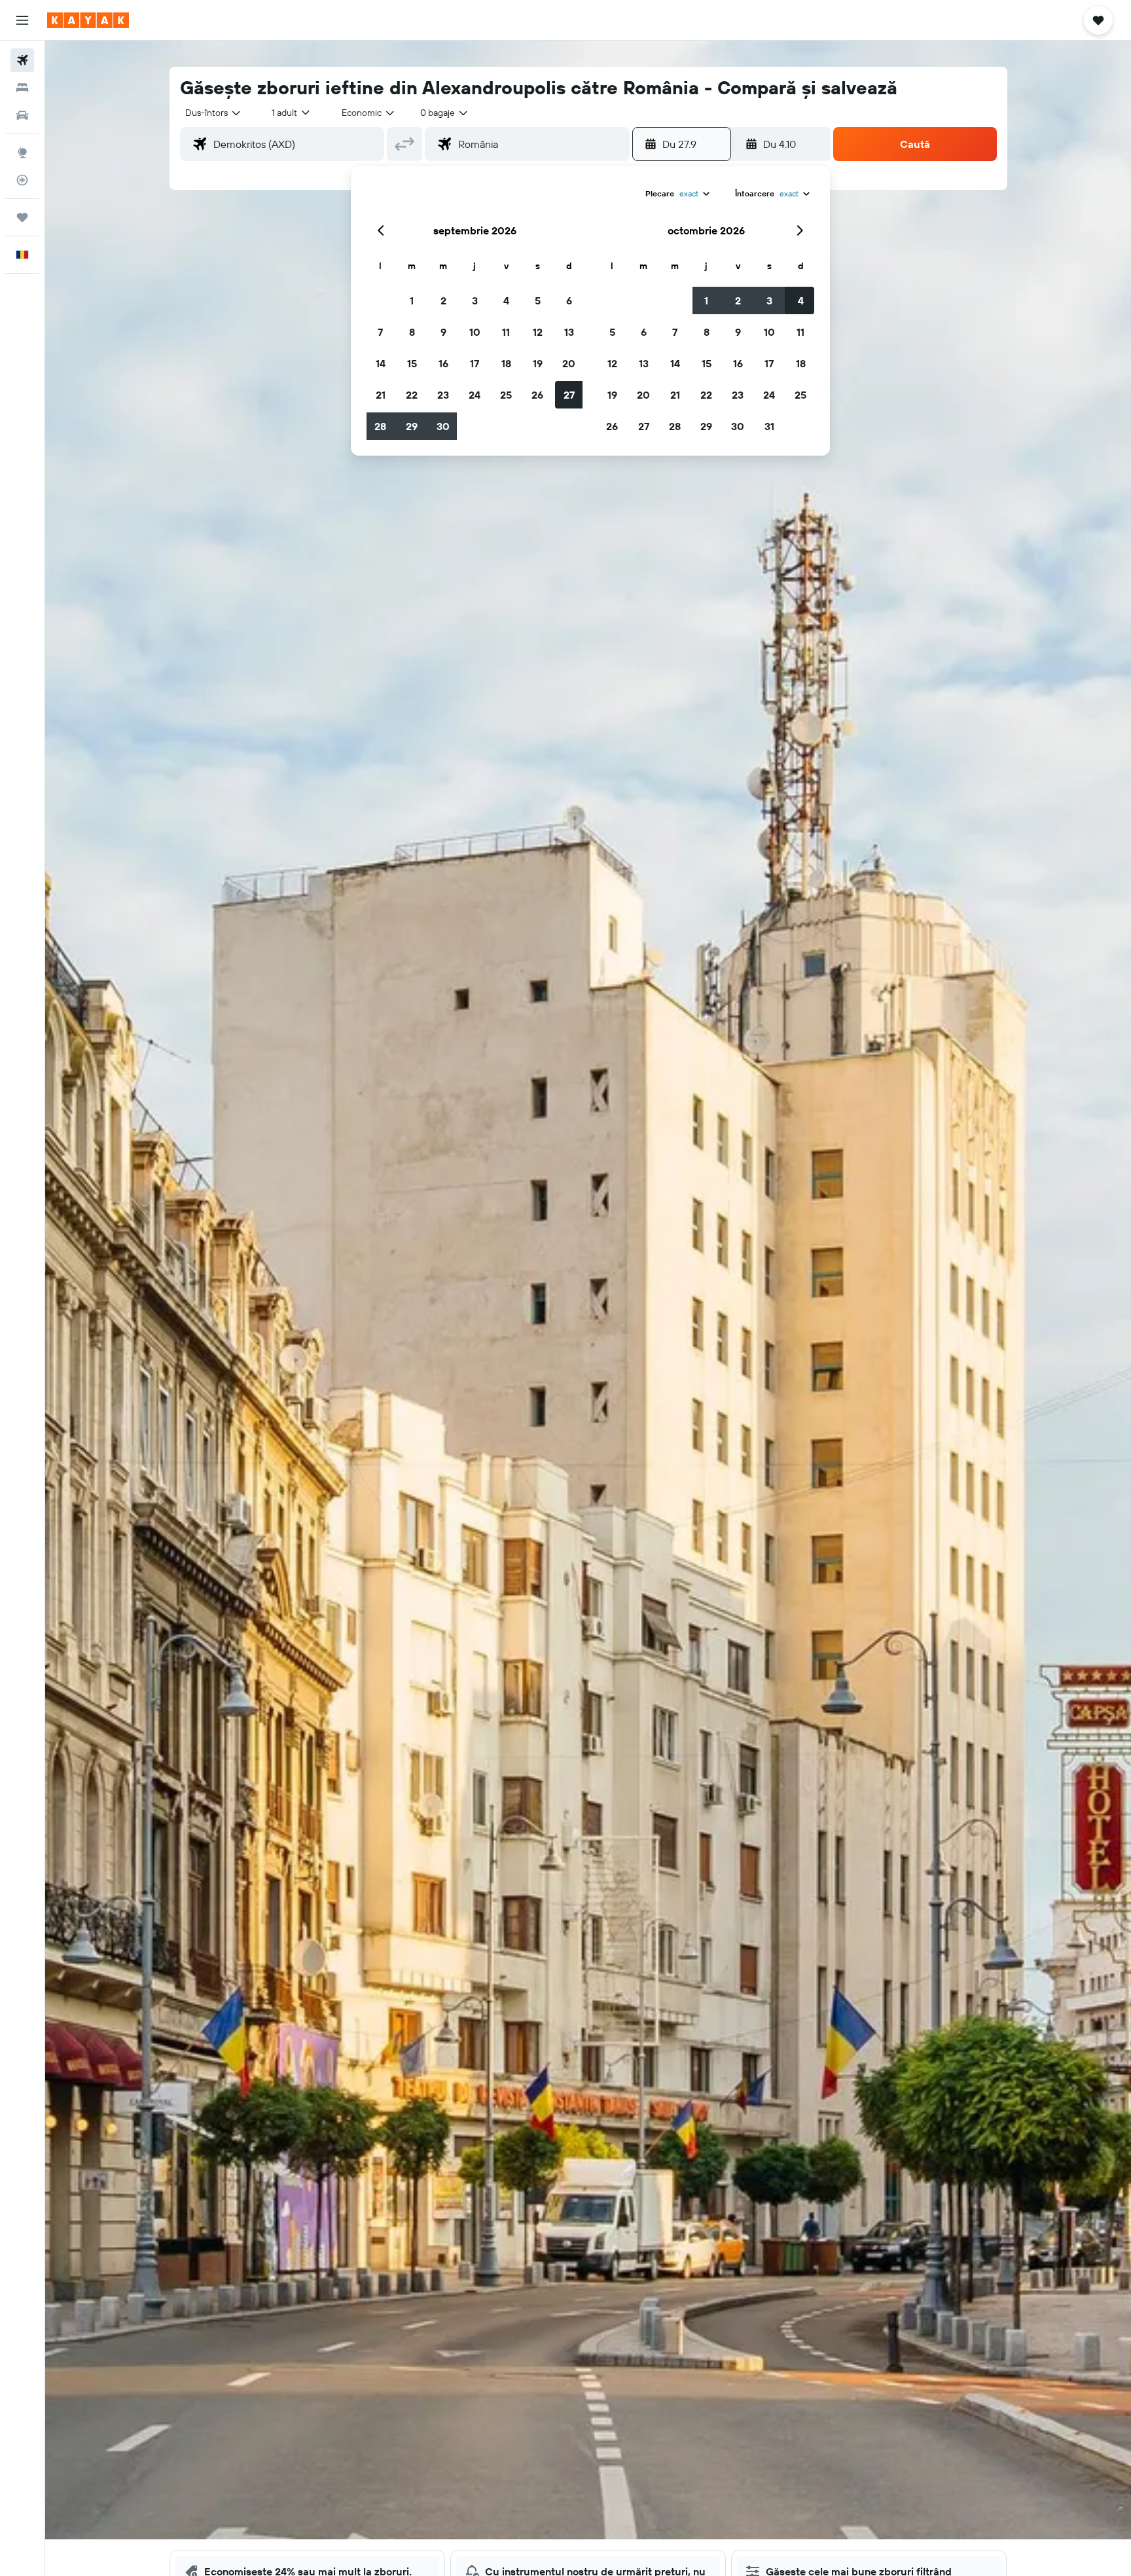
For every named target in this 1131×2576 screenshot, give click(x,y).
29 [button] (412, 426)
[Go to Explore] (22, 153)
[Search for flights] (22, 60)
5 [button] (538, 300)
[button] (22, 20)
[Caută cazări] (22, 88)
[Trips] (22, 217)
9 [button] (443, 332)
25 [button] (506, 395)
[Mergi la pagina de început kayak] (88, 20)
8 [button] (412, 332)
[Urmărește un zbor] (22, 180)
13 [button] (569, 332)
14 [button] (381, 363)
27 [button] (569, 395)
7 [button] (380, 332)
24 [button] (475, 395)
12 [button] (538, 332)
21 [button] (381, 395)
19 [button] (538, 363)
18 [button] (506, 363)
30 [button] (443, 426)
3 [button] (475, 300)
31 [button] (769, 426)
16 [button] (443, 363)
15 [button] (412, 363)
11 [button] (506, 332)
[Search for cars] (22, 115)
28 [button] (380, 426)
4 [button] (506, 300)
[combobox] (214, 113)
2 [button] (443, 300)
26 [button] (537, 395)
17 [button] (475, 363)
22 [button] (412, 395)
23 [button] (443, 395)
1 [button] (412, 300)
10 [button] (475, 332)
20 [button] (569, 363)
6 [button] (569, 300)
